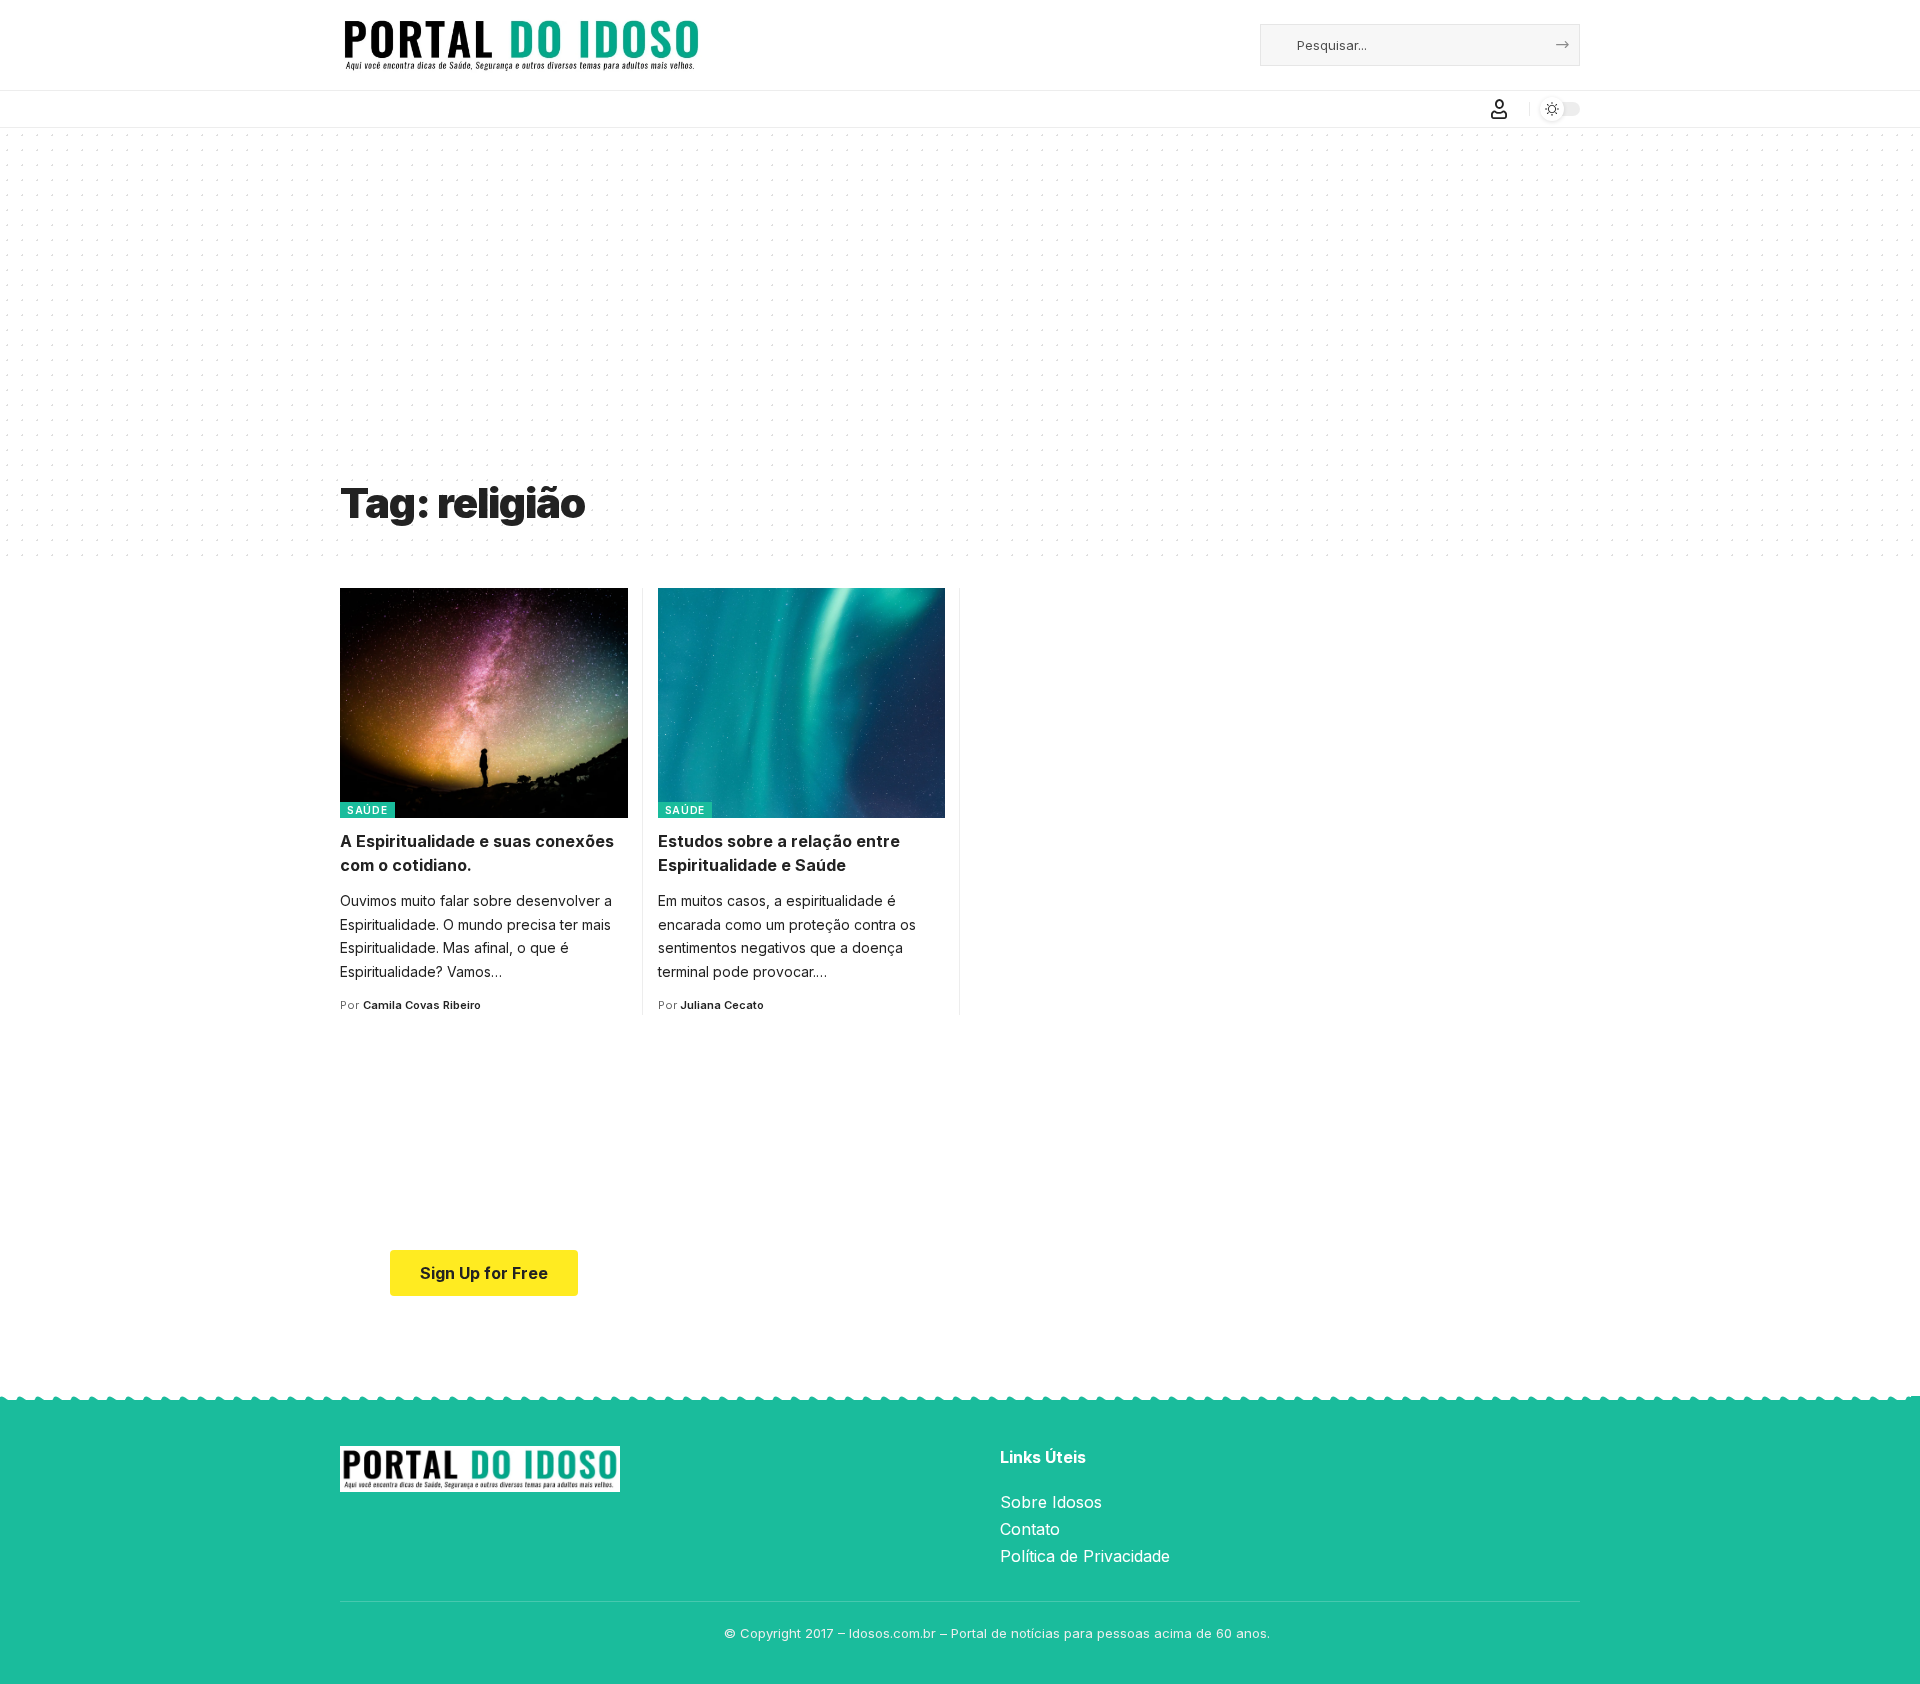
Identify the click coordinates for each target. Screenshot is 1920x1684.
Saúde (367, 810)
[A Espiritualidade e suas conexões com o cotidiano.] (484, 703)
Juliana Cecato (722, 1005)
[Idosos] (521, 45)
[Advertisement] (960, 318)
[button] (1499, 109)
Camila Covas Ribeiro (422, 1005)
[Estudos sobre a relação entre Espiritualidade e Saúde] (802, 703)
